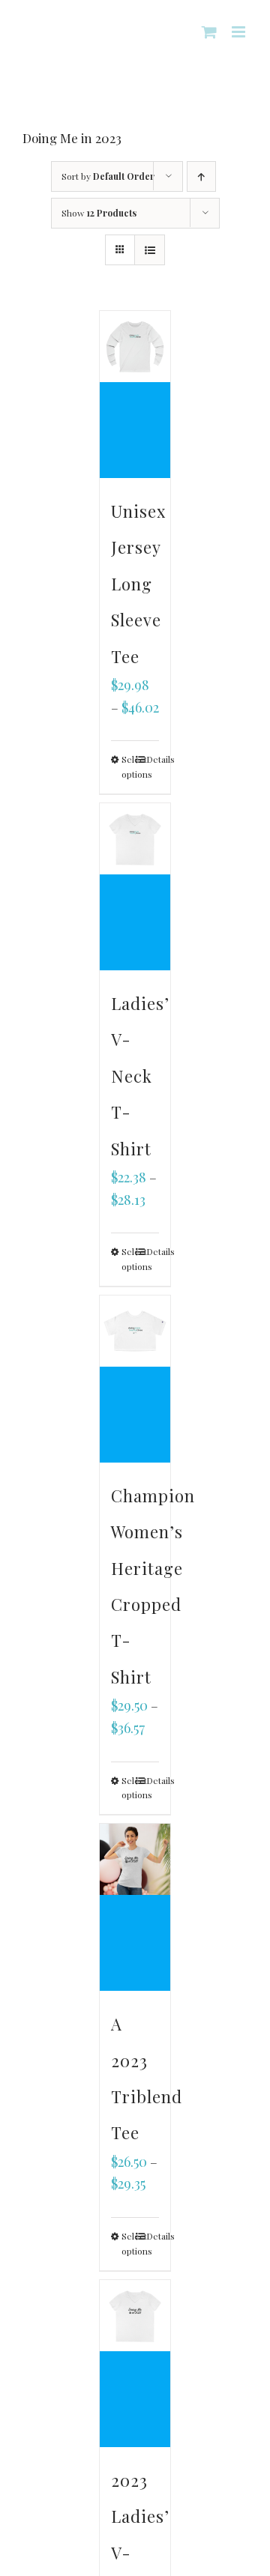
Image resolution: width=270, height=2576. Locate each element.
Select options (128, 767)
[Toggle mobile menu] (240, 32)
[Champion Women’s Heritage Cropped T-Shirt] (135, 1379)
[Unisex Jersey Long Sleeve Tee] (135, 394)
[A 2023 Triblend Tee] (135, 1907)
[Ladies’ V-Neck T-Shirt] (135, 887)
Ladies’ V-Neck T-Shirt (140, 1076)
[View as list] (150, 250)
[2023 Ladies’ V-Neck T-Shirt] (135, 2364)
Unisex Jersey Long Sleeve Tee (138, 584)
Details (153, 759)
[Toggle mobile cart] (209, 32)
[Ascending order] (201, 176)
